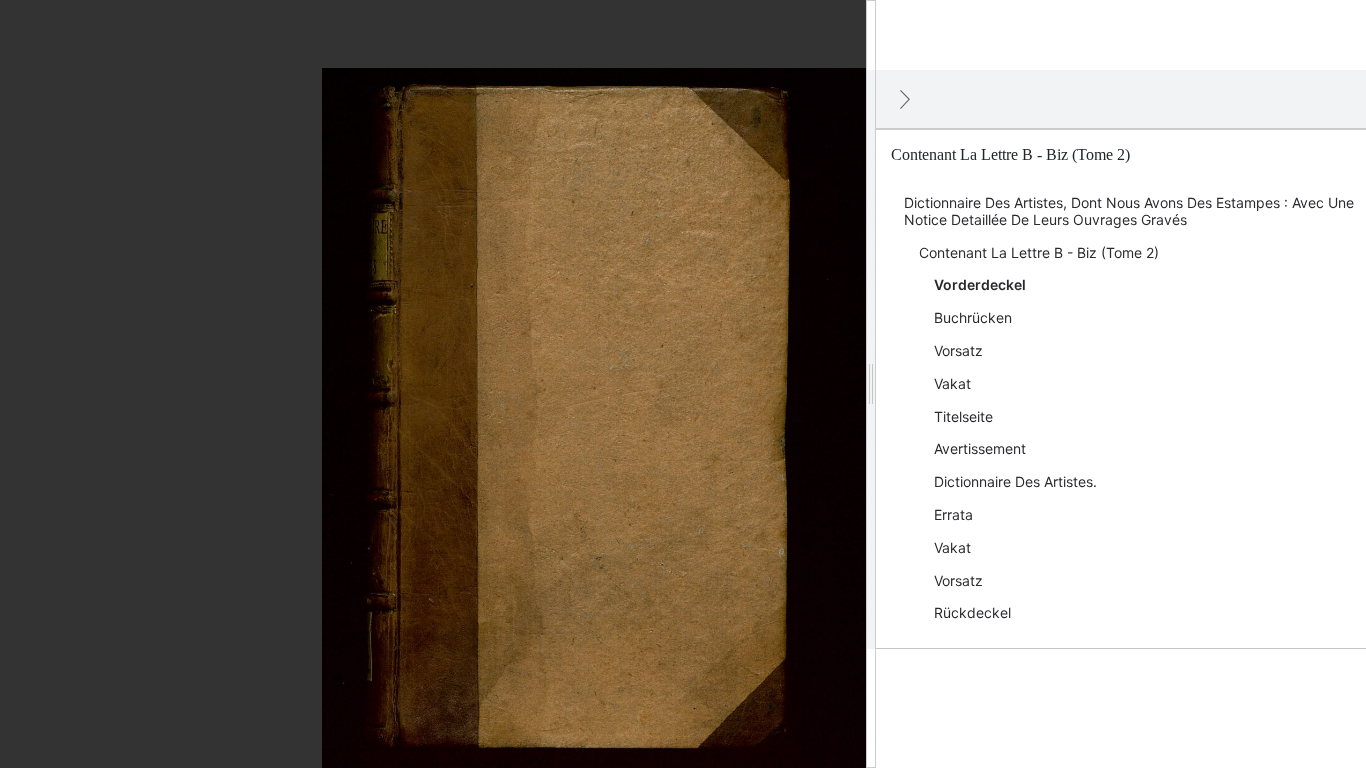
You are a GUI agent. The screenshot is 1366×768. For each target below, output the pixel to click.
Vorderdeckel (980, 284)
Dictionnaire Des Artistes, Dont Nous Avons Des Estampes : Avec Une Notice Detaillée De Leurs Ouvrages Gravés (1129, 211)
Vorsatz (958, 350)
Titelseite (963, 416)
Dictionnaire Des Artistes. (1015, 481)
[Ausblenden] (905, 99)
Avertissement (980, 448)
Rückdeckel (972, 612)
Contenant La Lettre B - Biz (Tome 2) (1039, 252)
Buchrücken (973, 317)
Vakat (952, 383)
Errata (953, 514)
